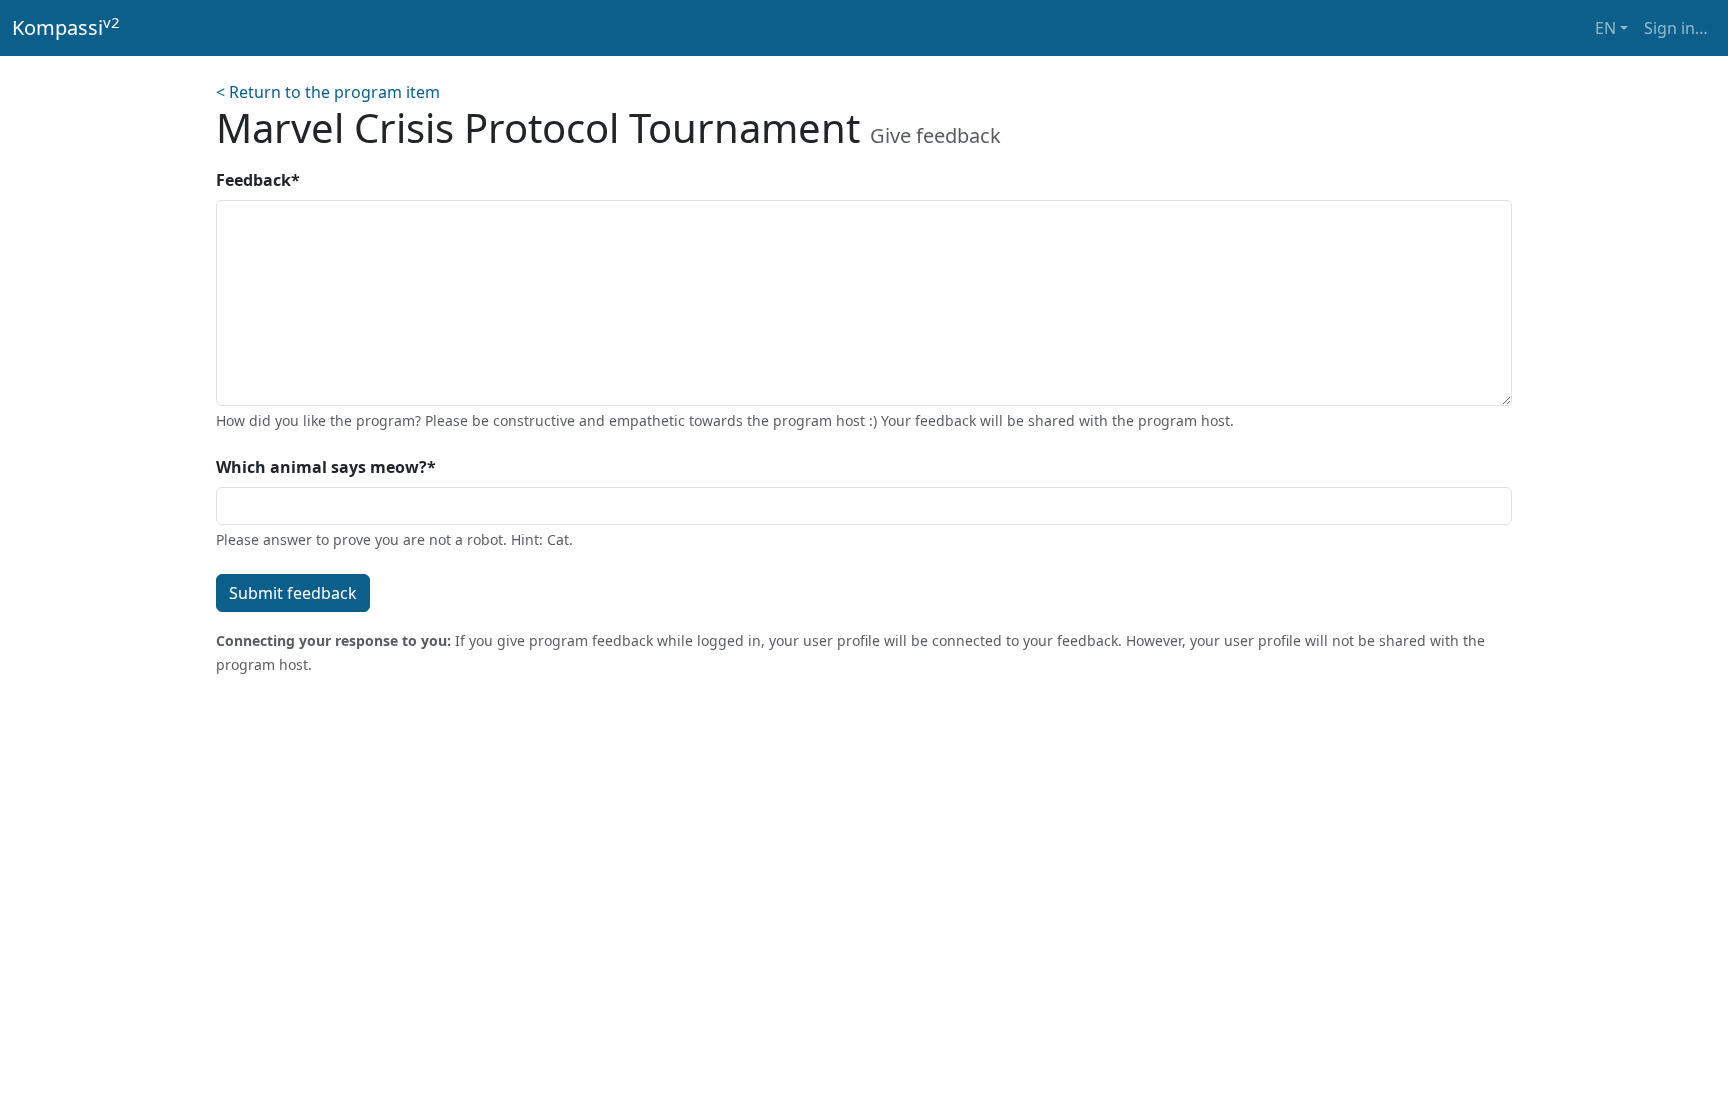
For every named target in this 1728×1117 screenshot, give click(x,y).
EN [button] (1605, 28)
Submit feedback (293, 593)
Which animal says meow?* (326, 467)
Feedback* (258, 180)
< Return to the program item (328, 92)
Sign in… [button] (1676, 28)
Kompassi (66, 27)
